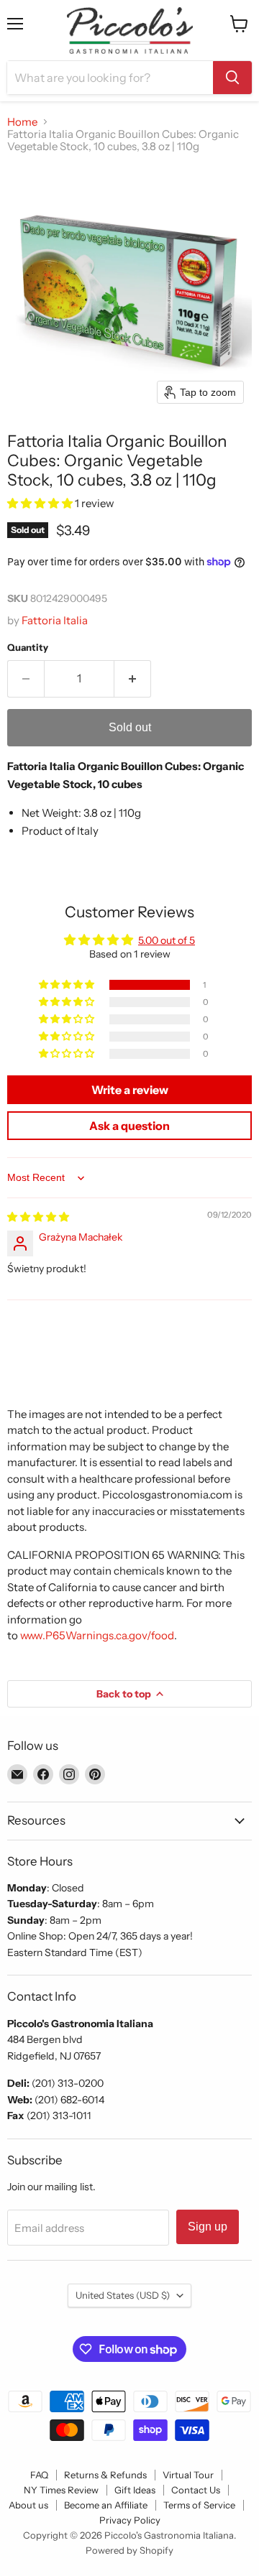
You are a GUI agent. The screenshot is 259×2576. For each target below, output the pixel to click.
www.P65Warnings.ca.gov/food (97, 1635)
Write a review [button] (130, 1090)
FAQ (39, 2475)
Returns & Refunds (105, 2475)
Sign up (208, 2227)
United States (123, 2295)
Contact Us (196, 2490)
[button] (41, 503)
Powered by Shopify (129, 2550)
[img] (38, 1217)
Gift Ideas (135, 2490)
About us (28, 2505)
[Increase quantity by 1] (133, 679)
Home (22, 122)
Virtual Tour (188, 2475)
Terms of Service (199, 2505)
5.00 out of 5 (167, 940)
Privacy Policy (130, 2520)
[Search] (232, 78)
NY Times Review (61, 2490)
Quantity (28, 648)
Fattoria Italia (55, 620)
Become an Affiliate (106, 2505)
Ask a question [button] (129, 1126)
